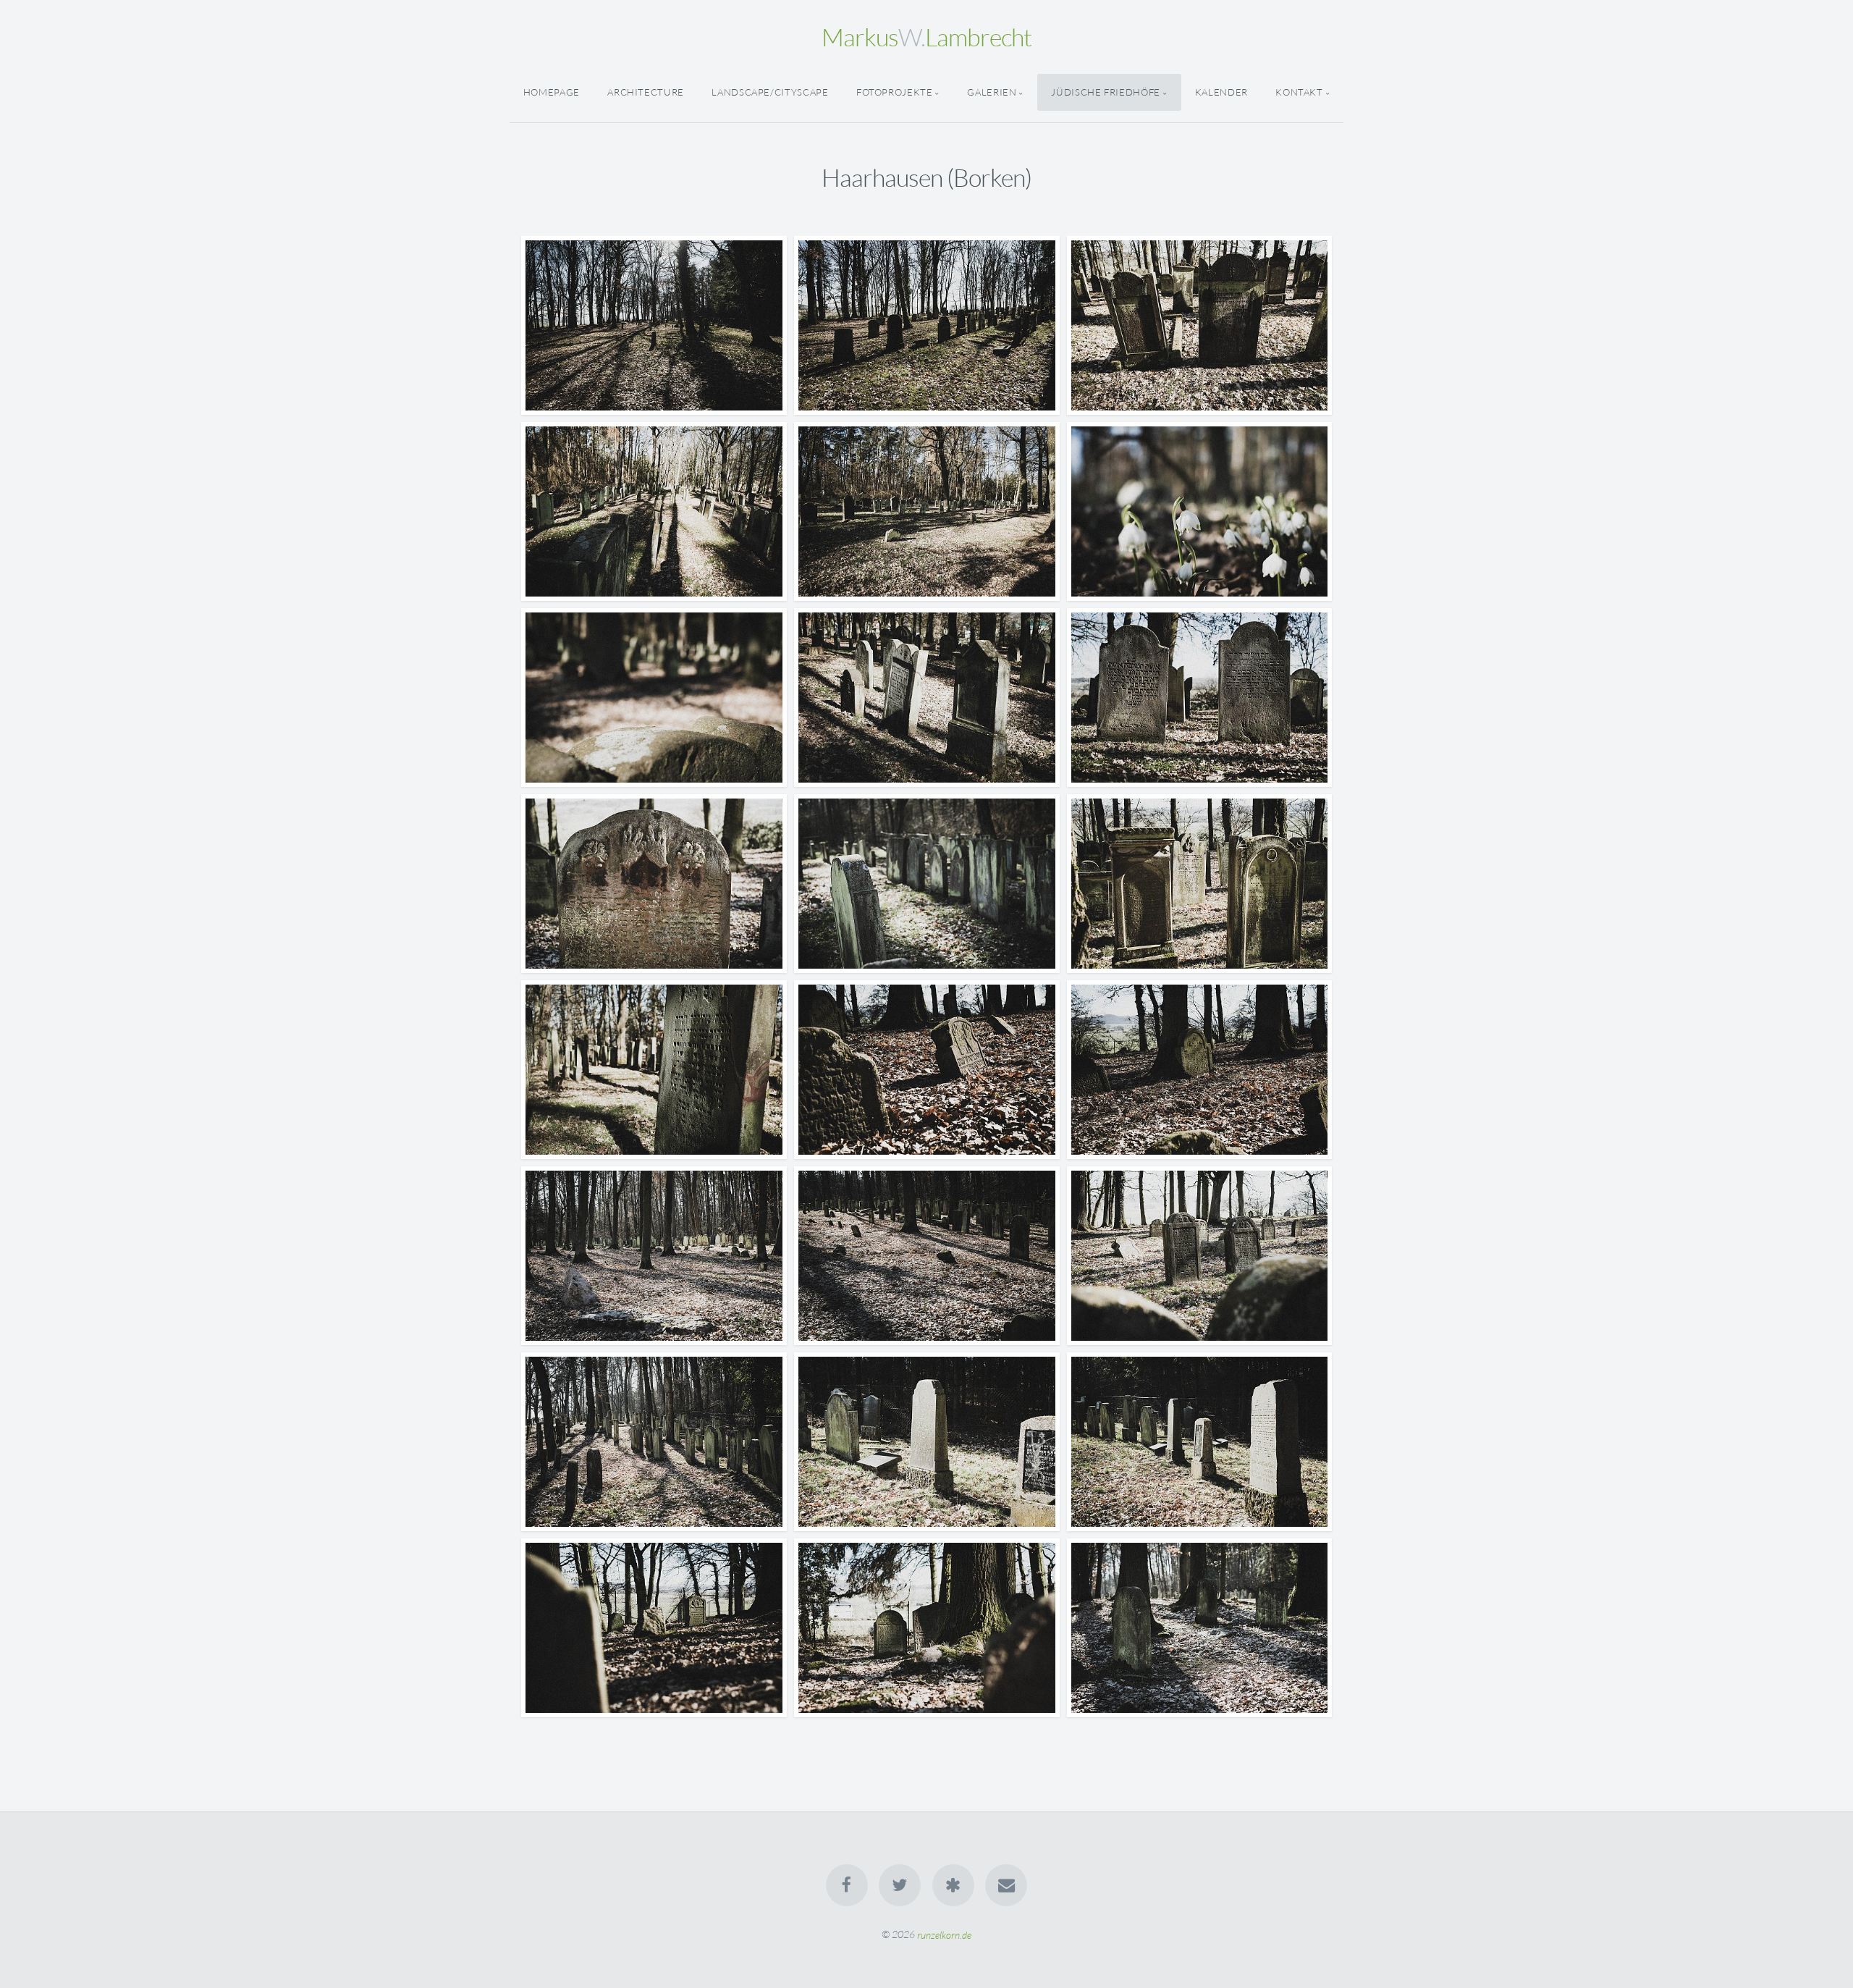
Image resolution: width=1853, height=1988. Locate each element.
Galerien (992, 92)
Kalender (1221, 92)
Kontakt (1299, 92)
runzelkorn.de (944, 1934)
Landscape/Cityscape (770, 92)
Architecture (646, 92)
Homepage (552, 92)
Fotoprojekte (895, 92)
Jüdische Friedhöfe (1106, 92)
